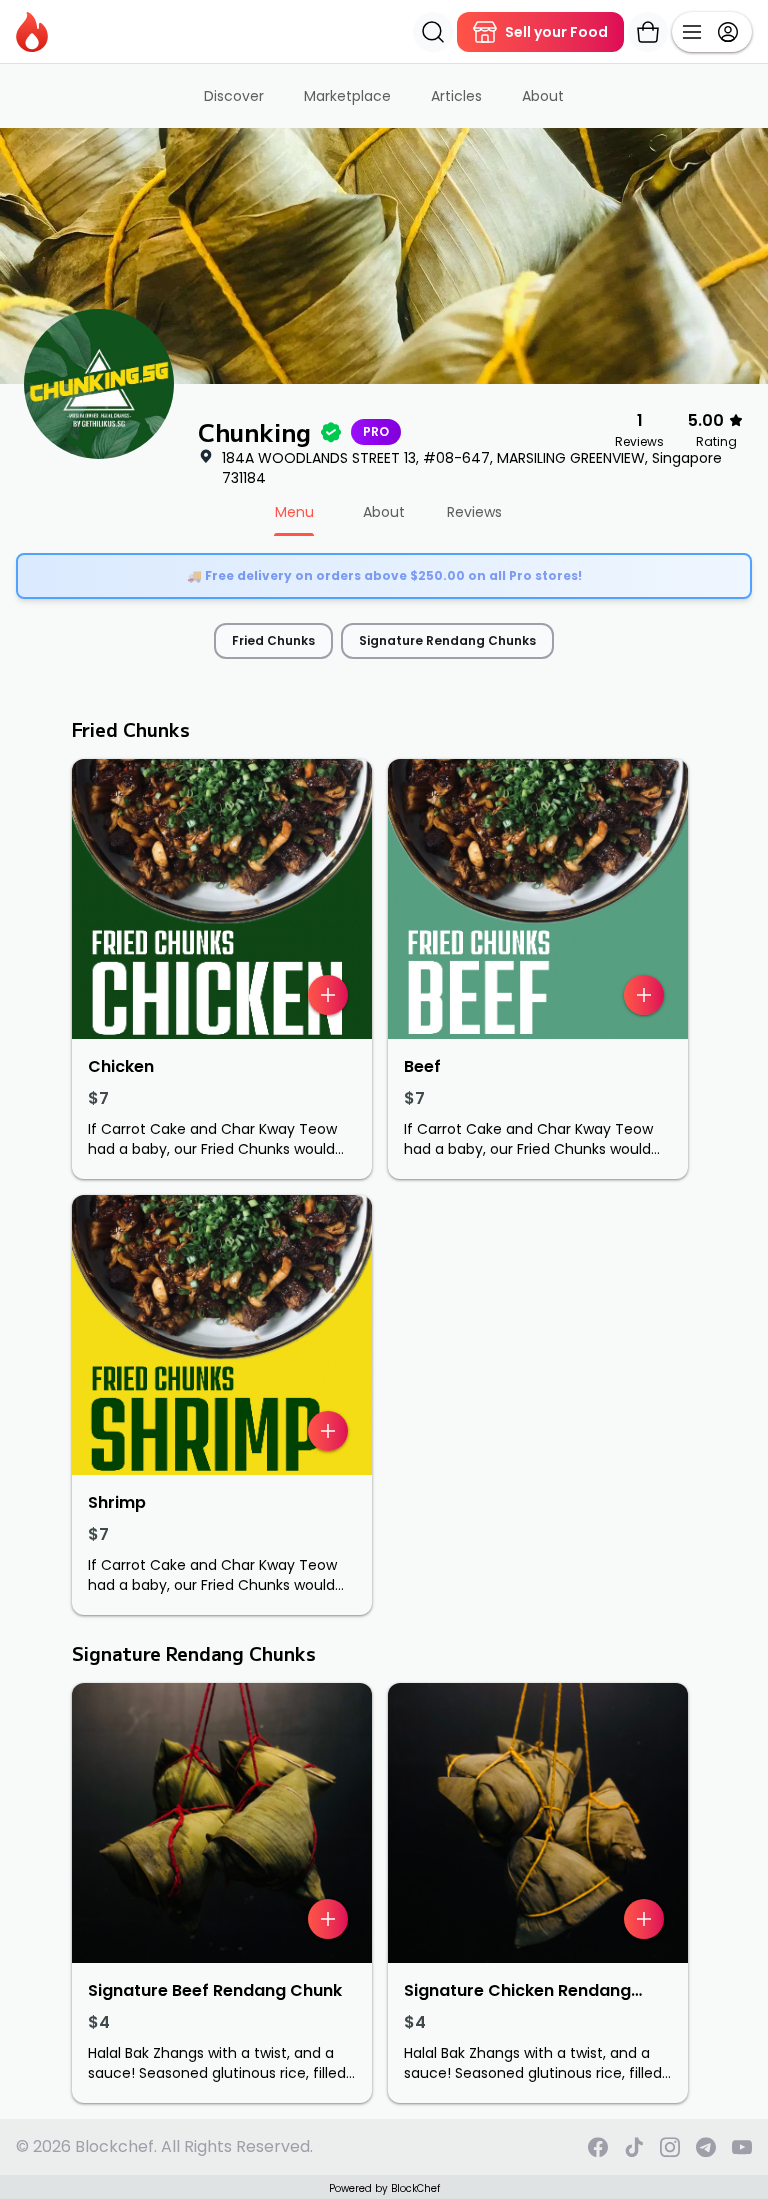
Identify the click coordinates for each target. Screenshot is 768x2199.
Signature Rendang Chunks (447, 640)
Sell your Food (556, 32)
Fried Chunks (273, 640)
